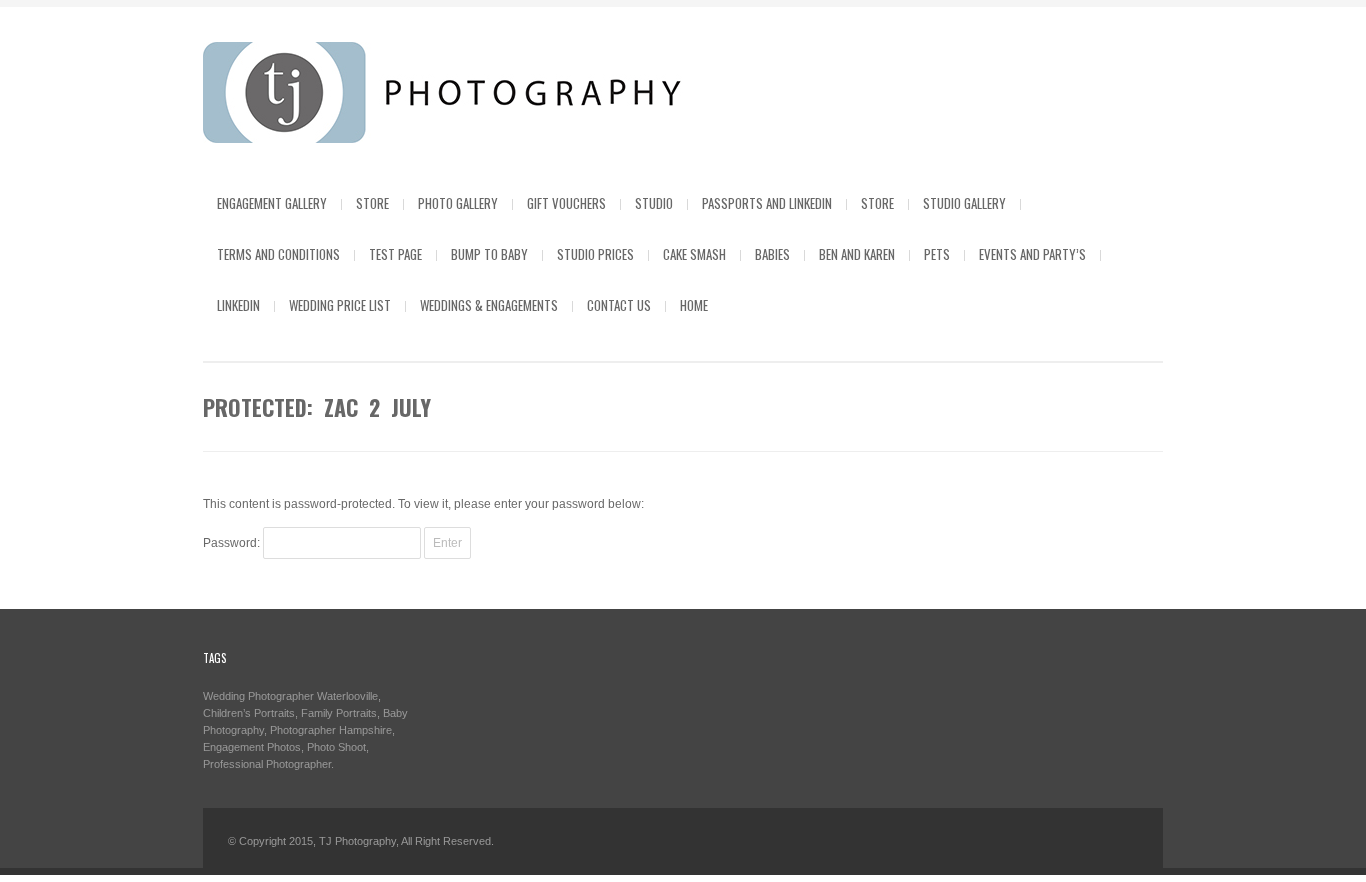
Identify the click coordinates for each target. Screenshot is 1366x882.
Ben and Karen (857, 254)
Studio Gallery (964, 203)
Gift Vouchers (566, 203)
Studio (654, 203)
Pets (937, 254)
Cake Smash (694, 254)
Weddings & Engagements (489, 305)
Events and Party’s (1032, 254)
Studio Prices (595, 254)
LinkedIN (238, 305)
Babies (772, 254)
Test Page (395, 254)
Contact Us (619, 305)
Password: (233, 543)
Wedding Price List (340, 305)
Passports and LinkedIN (767, 203)
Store (372, 203)
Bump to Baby (489, 254)
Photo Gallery (458, 203)
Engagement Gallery (272, 203)
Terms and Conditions (278, 254)
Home (694, 305)
